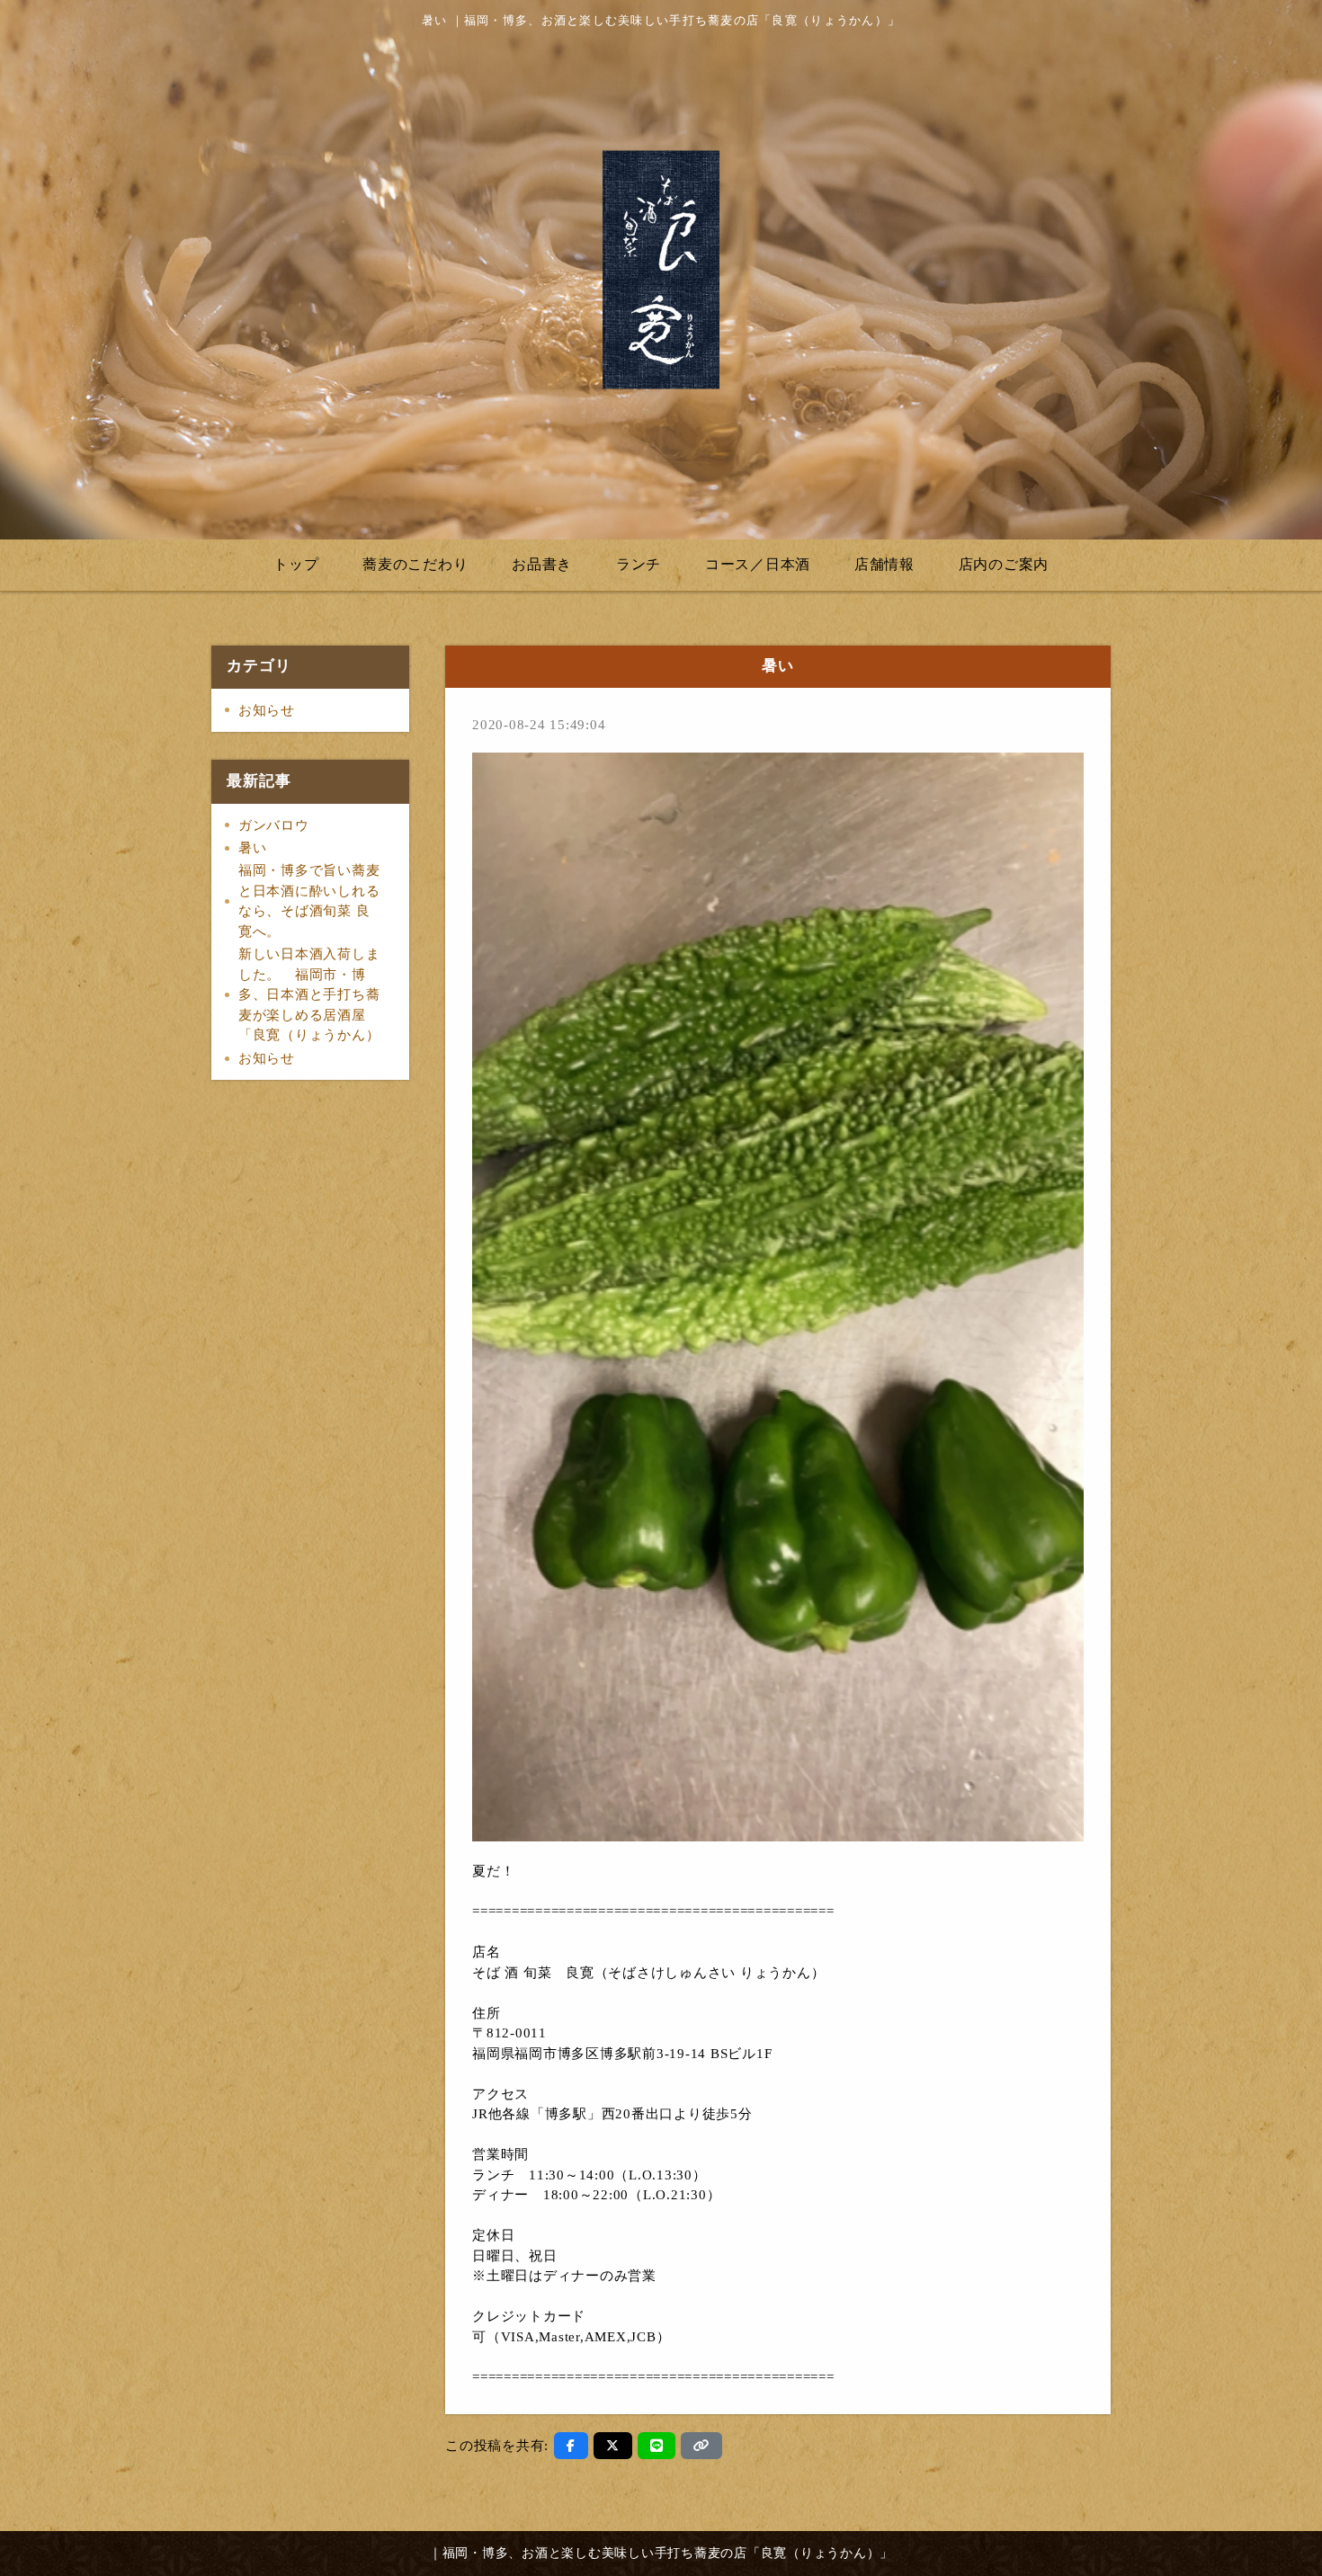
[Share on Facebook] (571, 2446)
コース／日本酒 (758, 564)
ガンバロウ (274, 825)
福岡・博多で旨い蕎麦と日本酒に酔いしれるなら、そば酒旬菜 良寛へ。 (309, 901)
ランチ (639, 564)
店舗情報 (884, 564)
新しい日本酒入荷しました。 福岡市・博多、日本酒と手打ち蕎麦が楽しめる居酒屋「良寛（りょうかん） (309, 994)
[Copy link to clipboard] (701, 2446)
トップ (296, 564)
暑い (253, 848)
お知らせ (267, 710)
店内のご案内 (1004, 564)
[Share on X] (613, 2446)
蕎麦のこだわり (415, 564)
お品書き (542, 564)
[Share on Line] (657, 2446)
